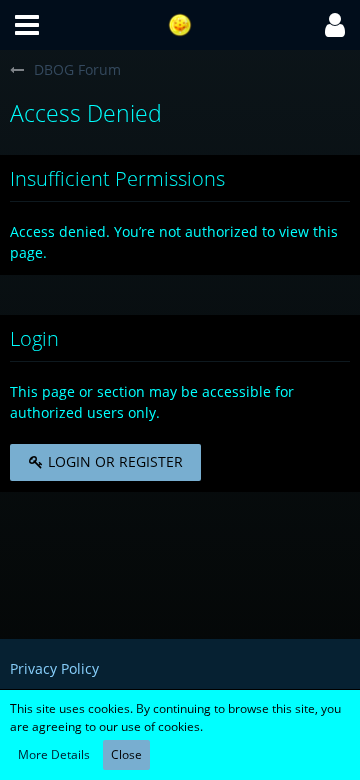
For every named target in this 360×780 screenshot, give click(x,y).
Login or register (113, 461)
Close (126, 754)
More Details (54, 754)
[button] (27, 25)
